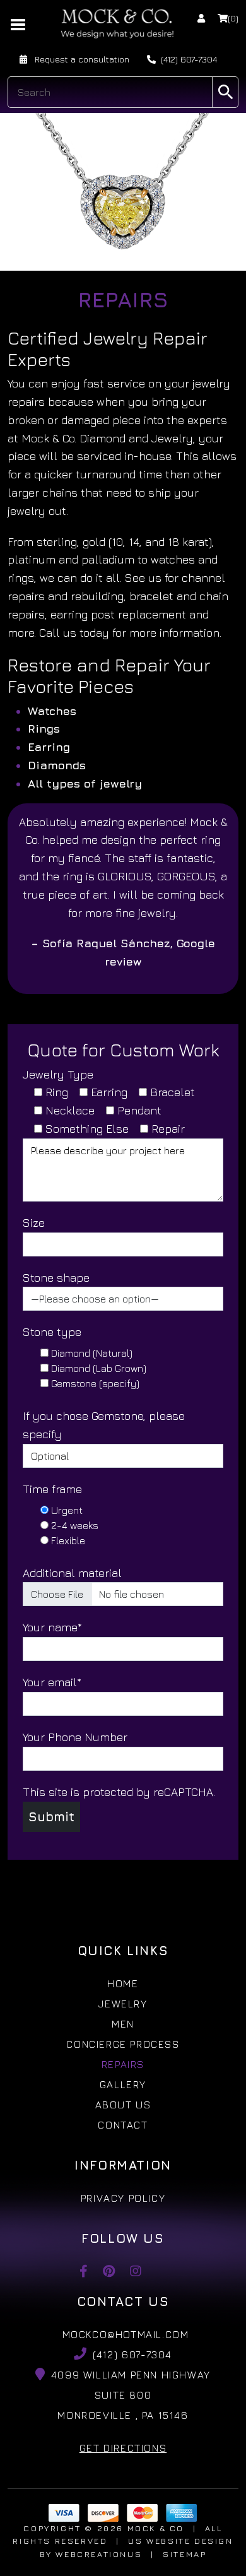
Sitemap (184, 2554)
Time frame (52, 1489)
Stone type (52, 1332)
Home (123, 1983)
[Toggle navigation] (19, 23)
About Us (123, 2105)
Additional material (72, 1573)
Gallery (123, 2084)
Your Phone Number (75, 1737)
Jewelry (123, 2004)
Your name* (52, 1627)
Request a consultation (81, 59)
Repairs (123, 2064)
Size (34, 1223)
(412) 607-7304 (189, 59)
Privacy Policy (123, 2198)
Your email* (52, 1682)
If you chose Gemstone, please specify (104, 1425)
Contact (123, 2125)
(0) (233, 18)
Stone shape (56, 1278)
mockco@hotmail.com (126, 2334)
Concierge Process (123, 2044)
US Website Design (180, 2541)
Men (123, 2024)
